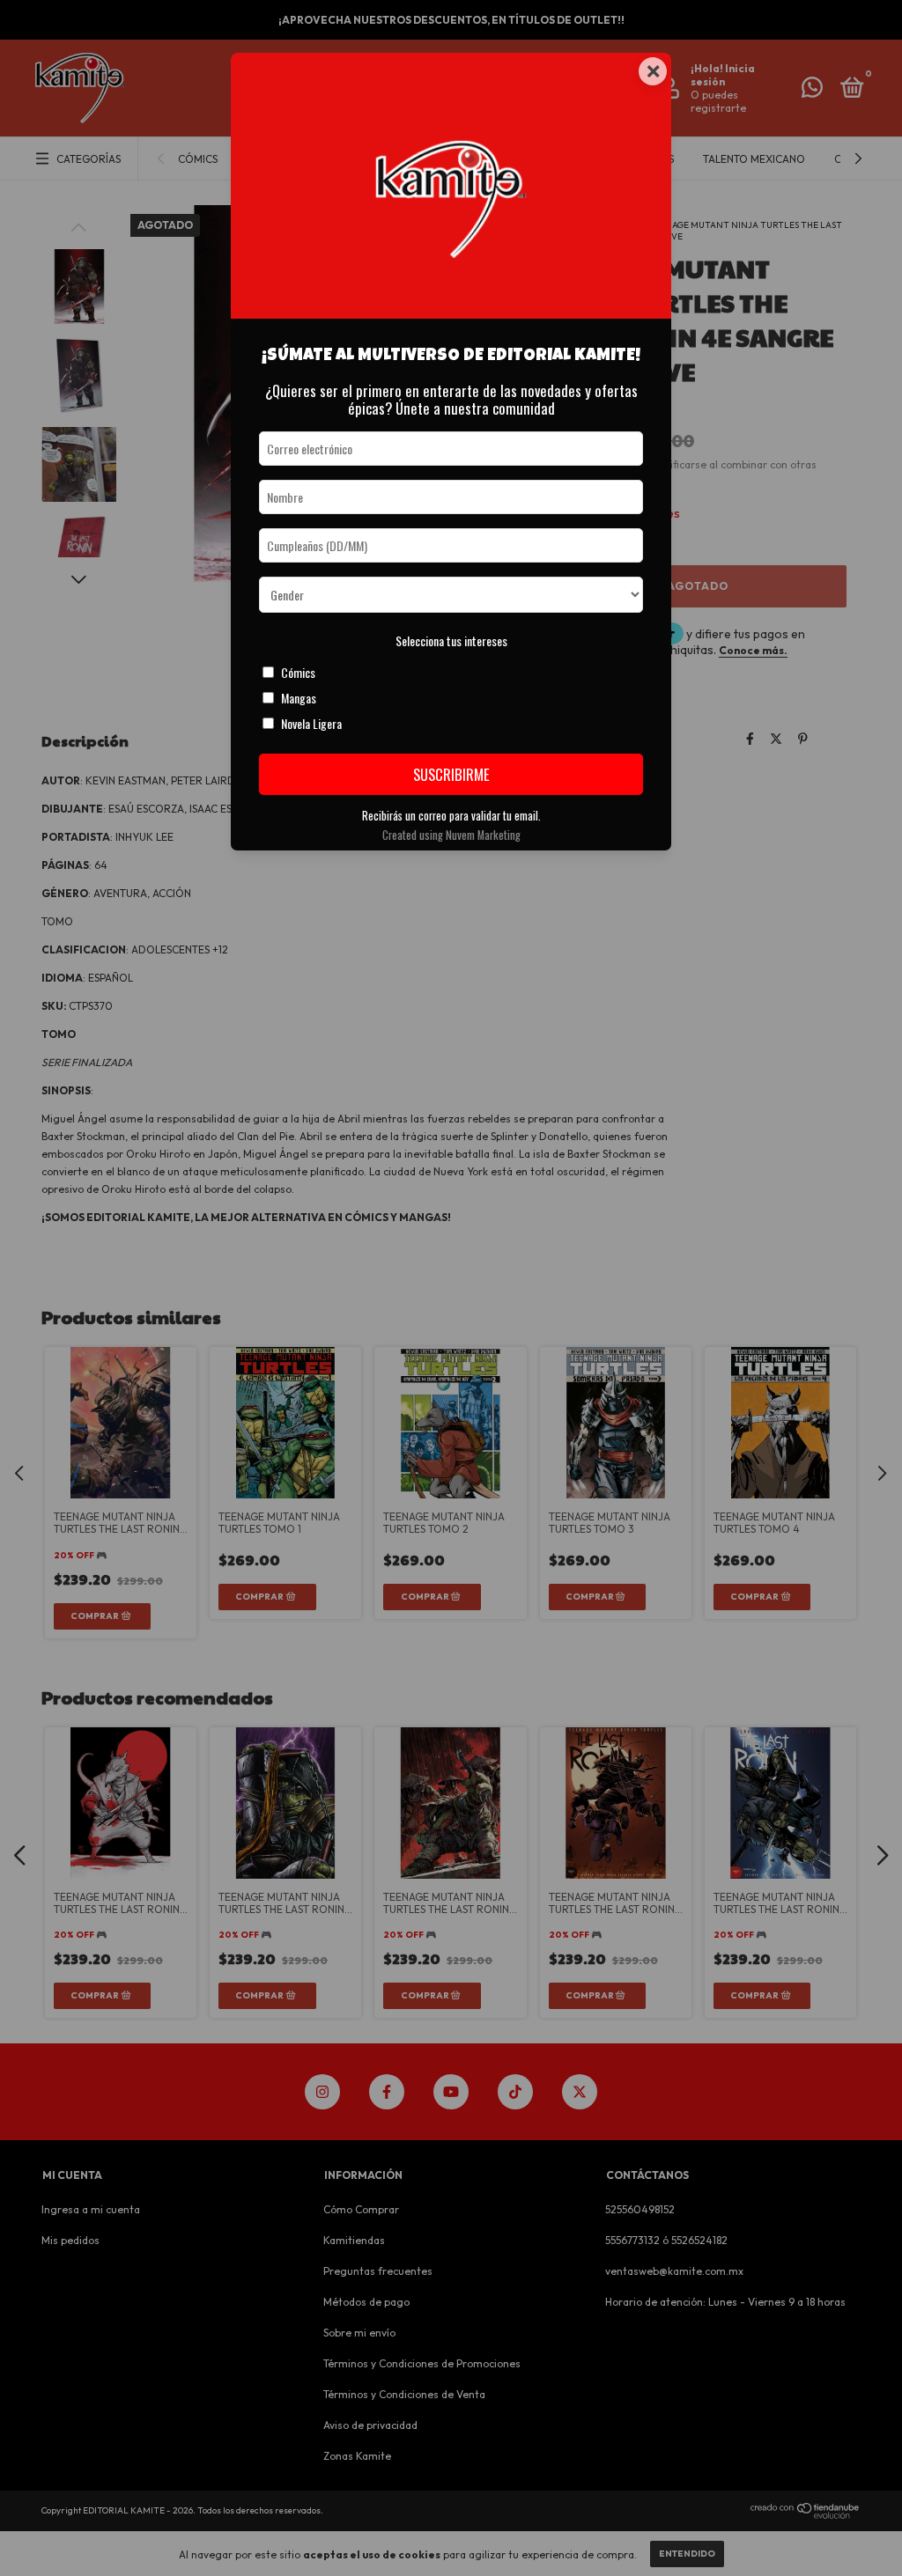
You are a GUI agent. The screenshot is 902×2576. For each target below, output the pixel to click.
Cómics (298, 672)
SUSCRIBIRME (451, 774)
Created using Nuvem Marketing (451, 835)
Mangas (299, 698)
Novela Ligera (311, 723)
